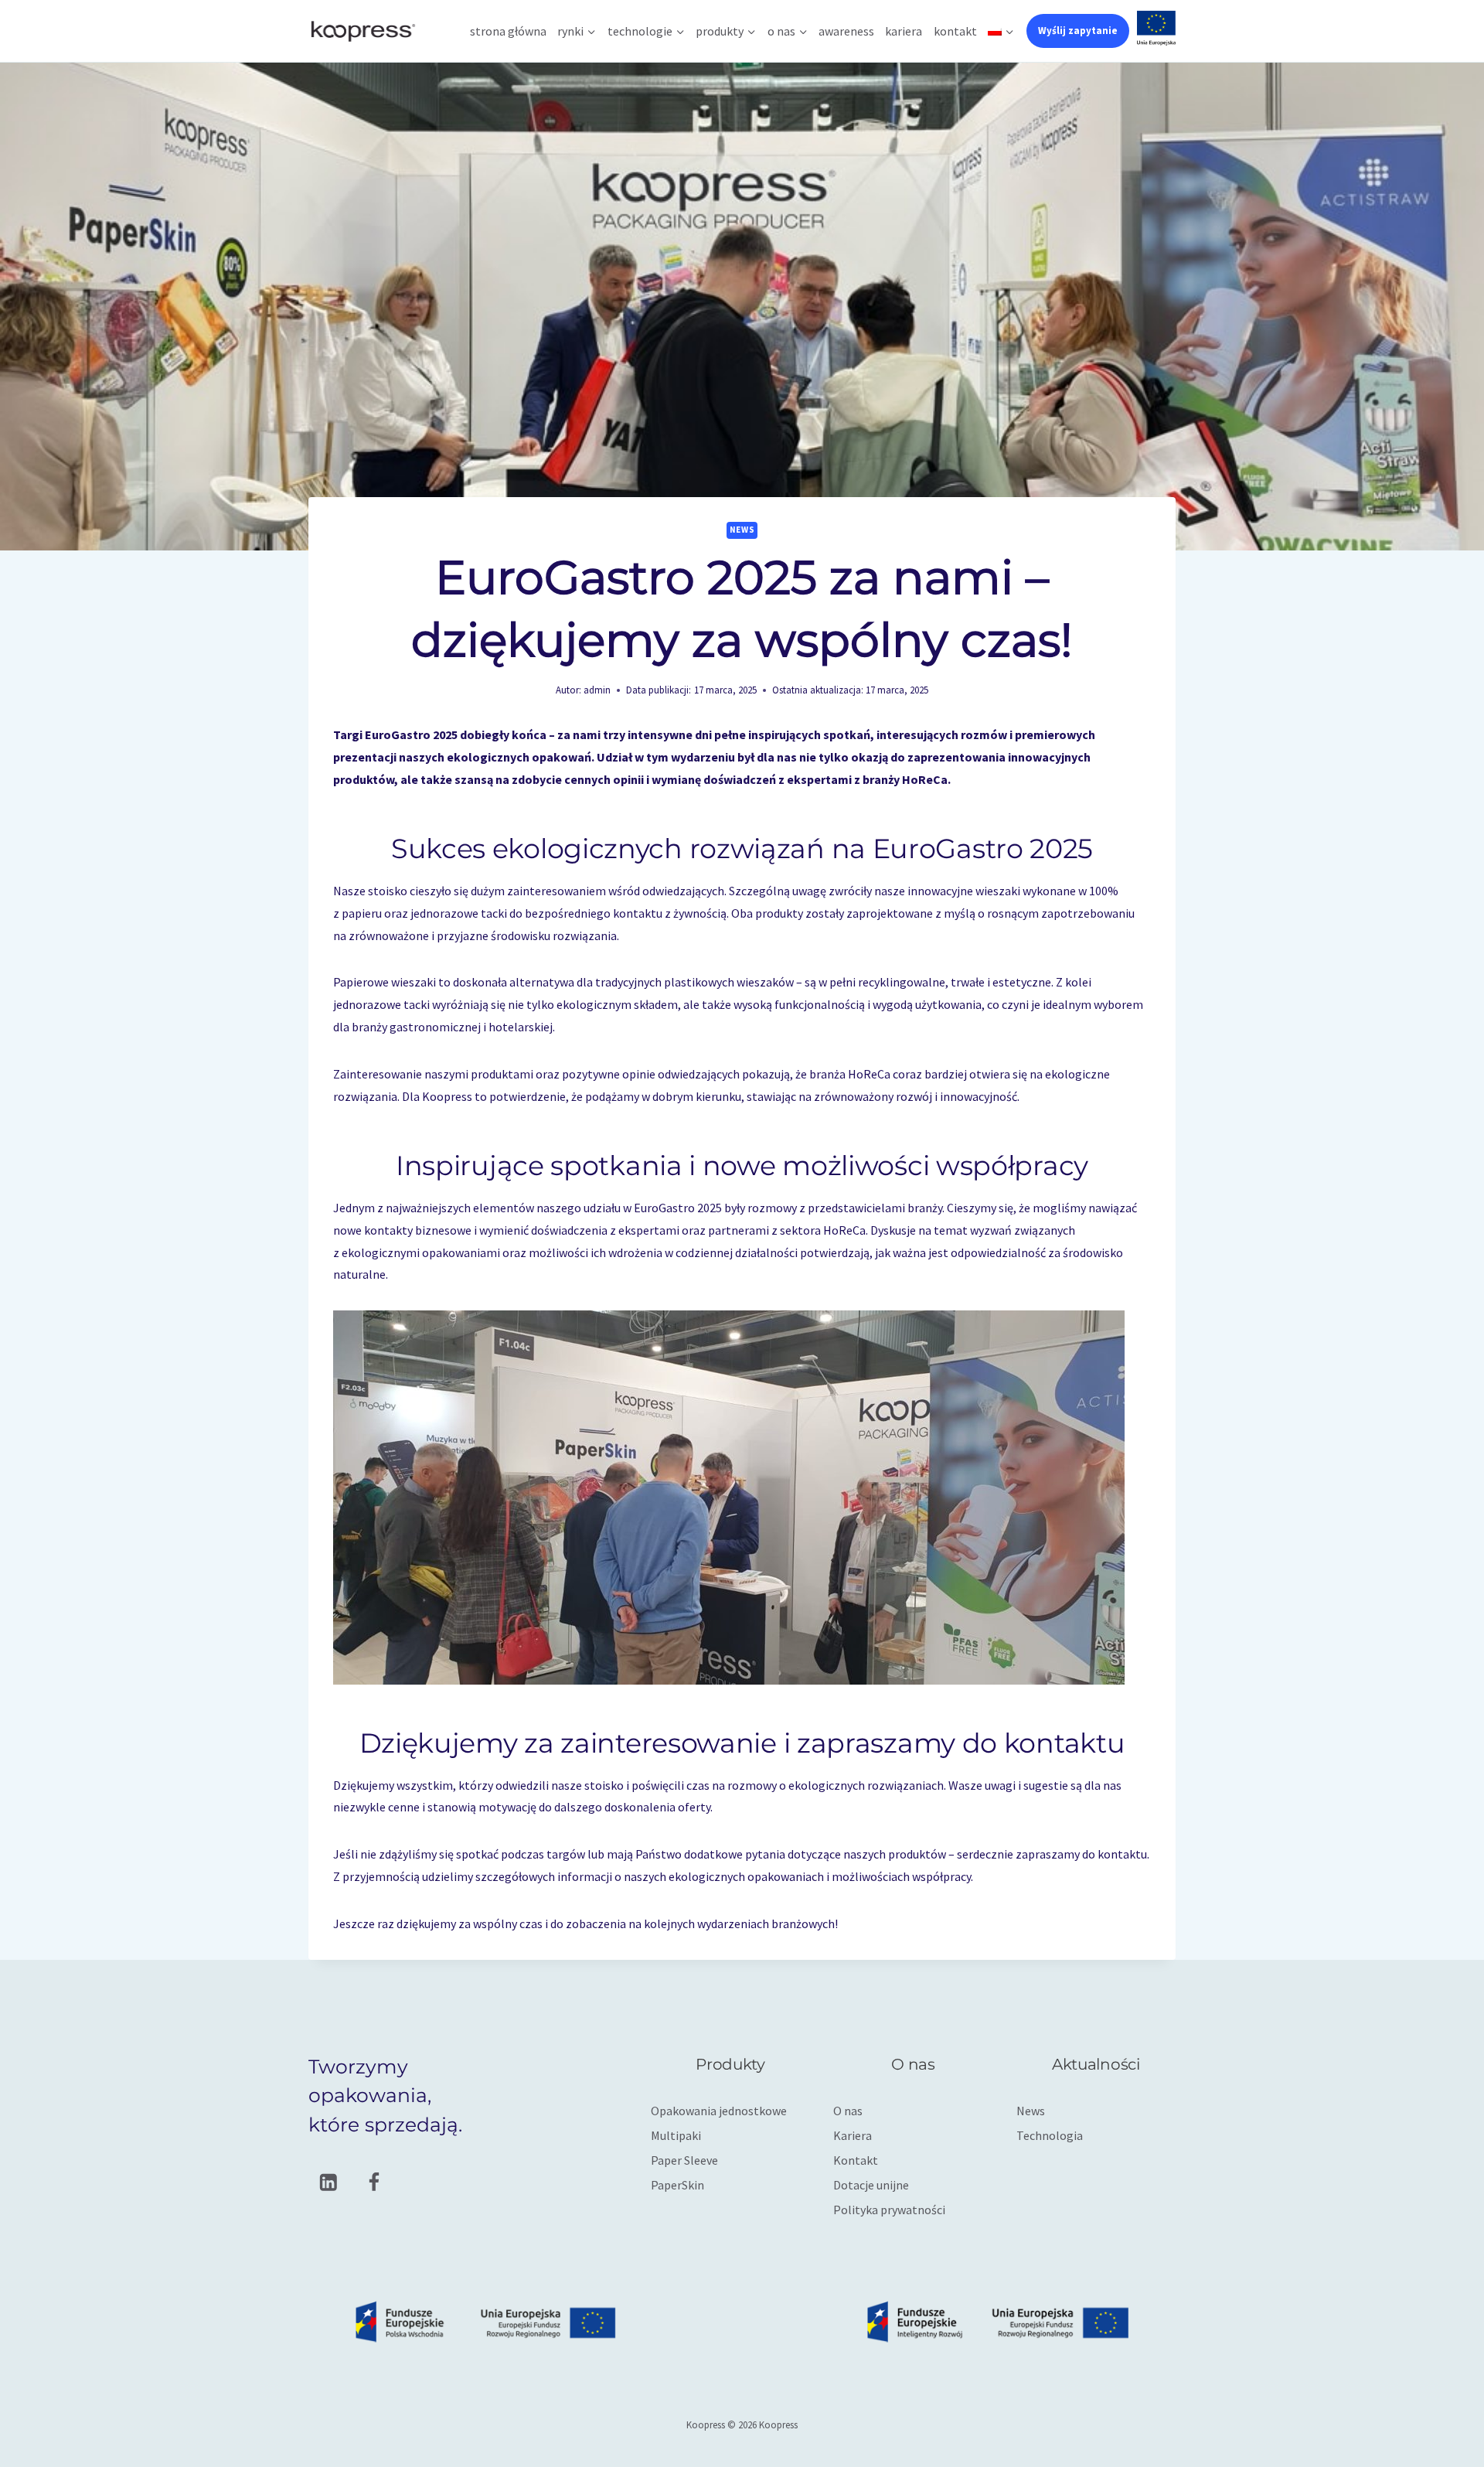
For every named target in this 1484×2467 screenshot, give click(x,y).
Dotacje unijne (871, 2185)
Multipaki (676, 2135)
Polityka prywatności (889, 2210)
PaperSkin (677, 2185)
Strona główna (508, 31)
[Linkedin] (328, 2182)
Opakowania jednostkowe (719, 2111)
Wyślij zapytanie (1078, 31)
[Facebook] (374, 2182)
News (742, 530)
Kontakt (955, 31)
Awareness (846, 31)
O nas (848, 2111)
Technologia (1050, 2135)
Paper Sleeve (684, 2160)
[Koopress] (362, 31)
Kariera (904, 31)
